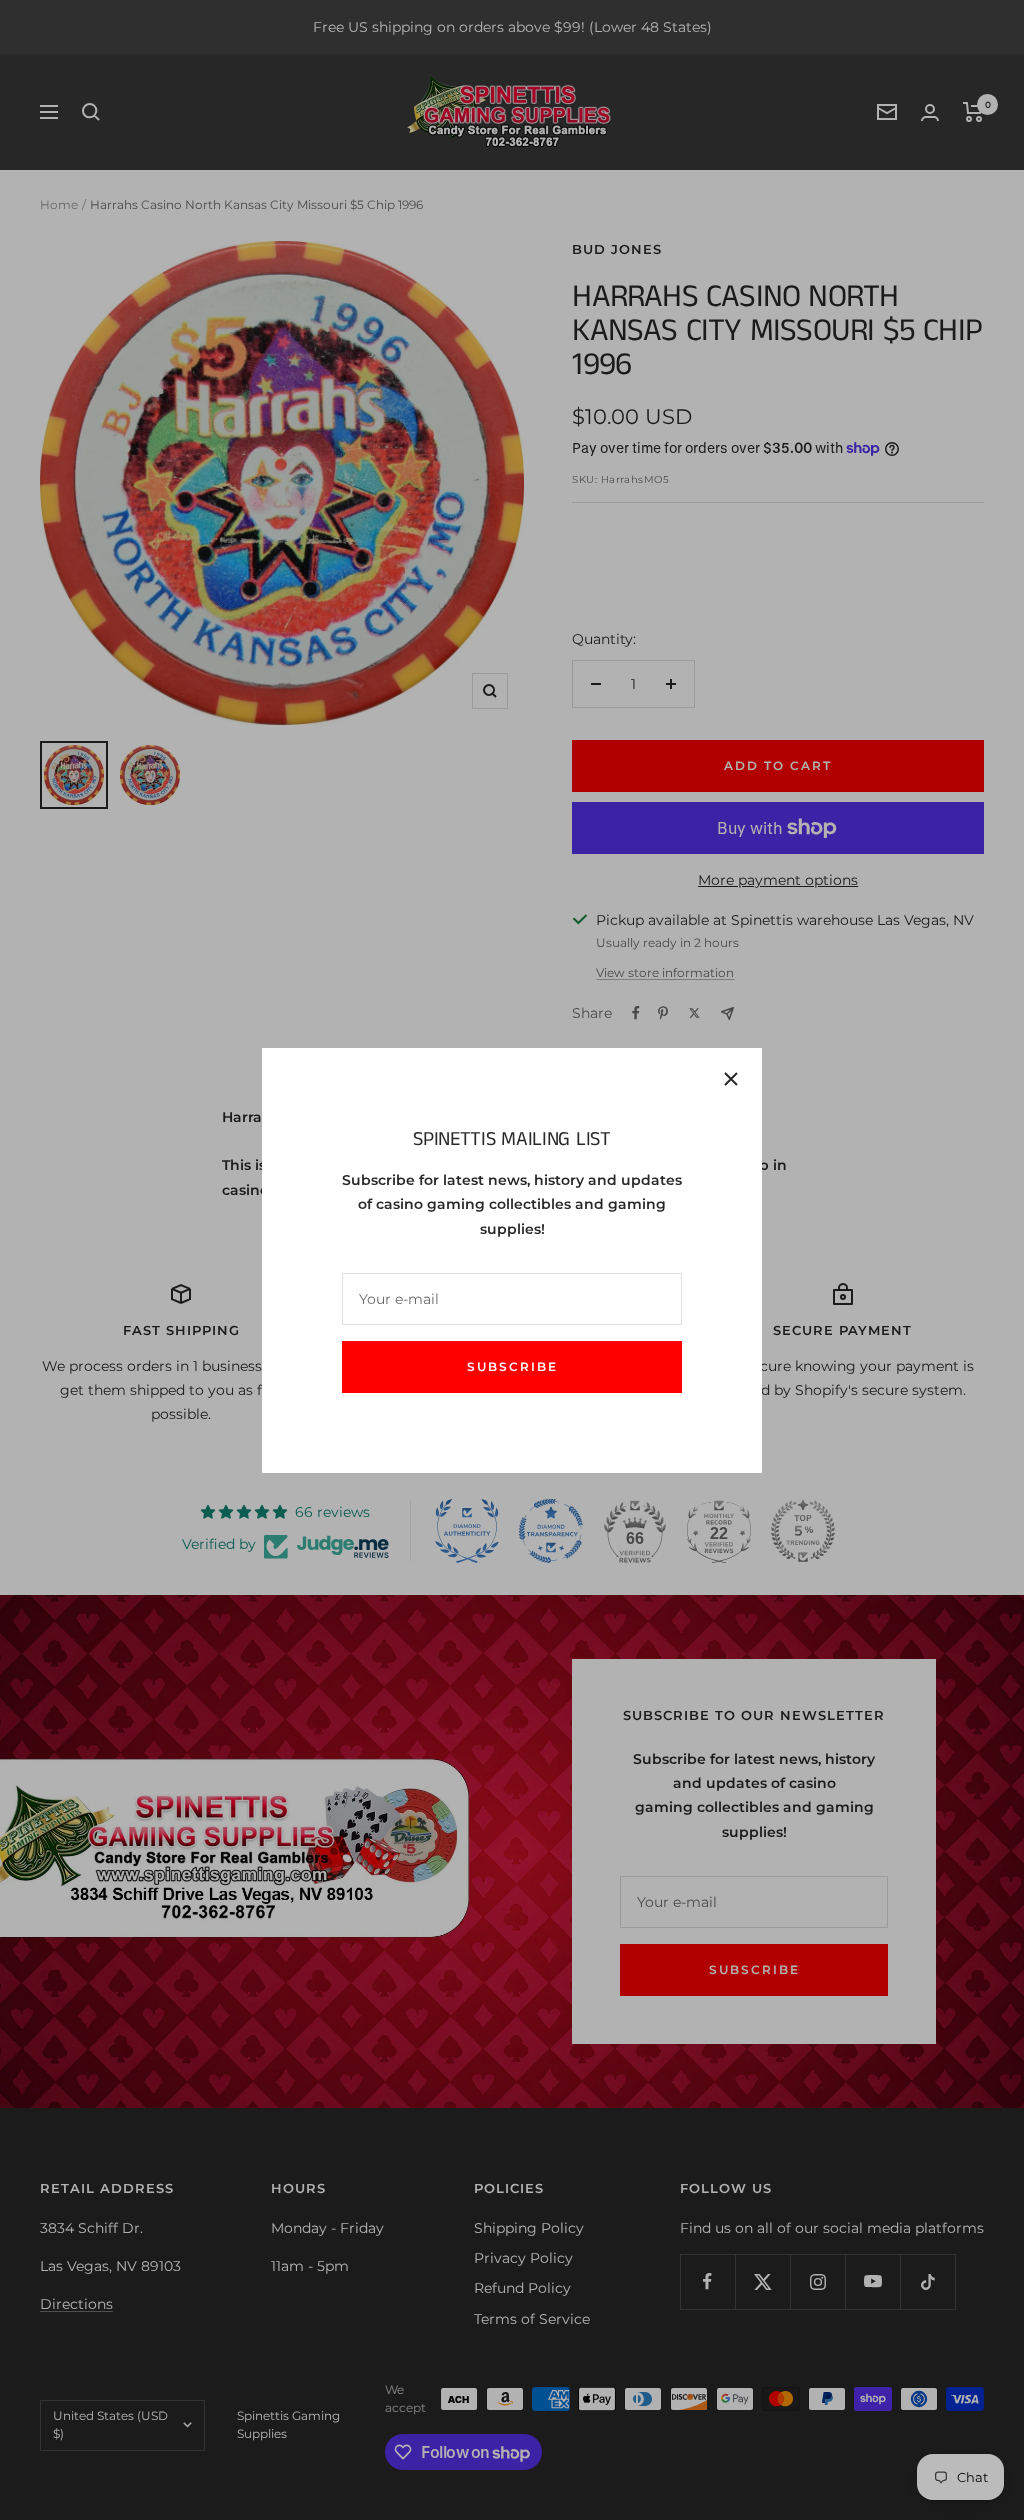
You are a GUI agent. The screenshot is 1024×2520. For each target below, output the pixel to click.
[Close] (731, 1079)
